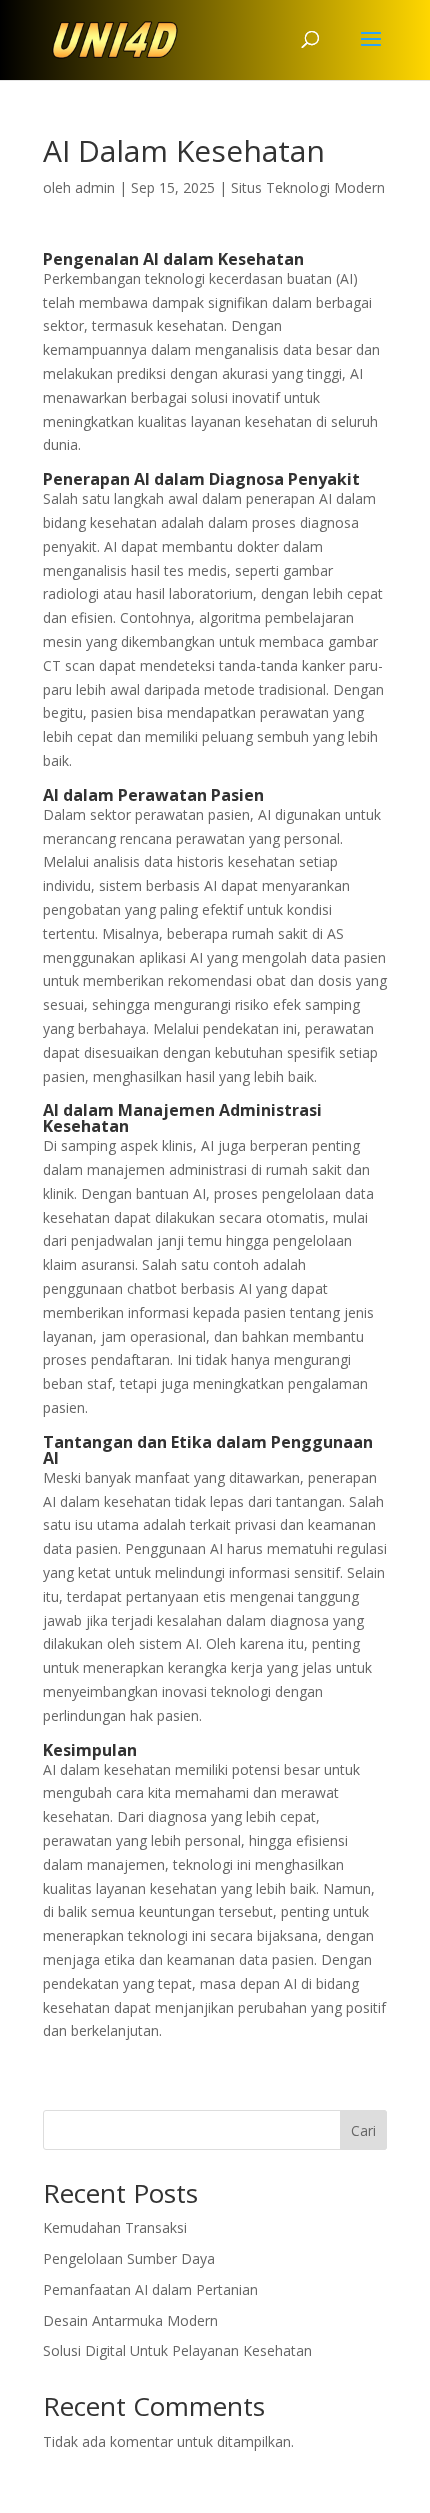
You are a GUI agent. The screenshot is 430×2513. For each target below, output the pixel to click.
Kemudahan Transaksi (115, 2227)
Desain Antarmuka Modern (130, 2320)
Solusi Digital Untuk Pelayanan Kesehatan (177, 2350)
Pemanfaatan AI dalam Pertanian (150, 2289)
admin (95, 187)
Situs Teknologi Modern (308, 187)
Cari (363, 2130)
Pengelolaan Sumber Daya (129, 2258)
